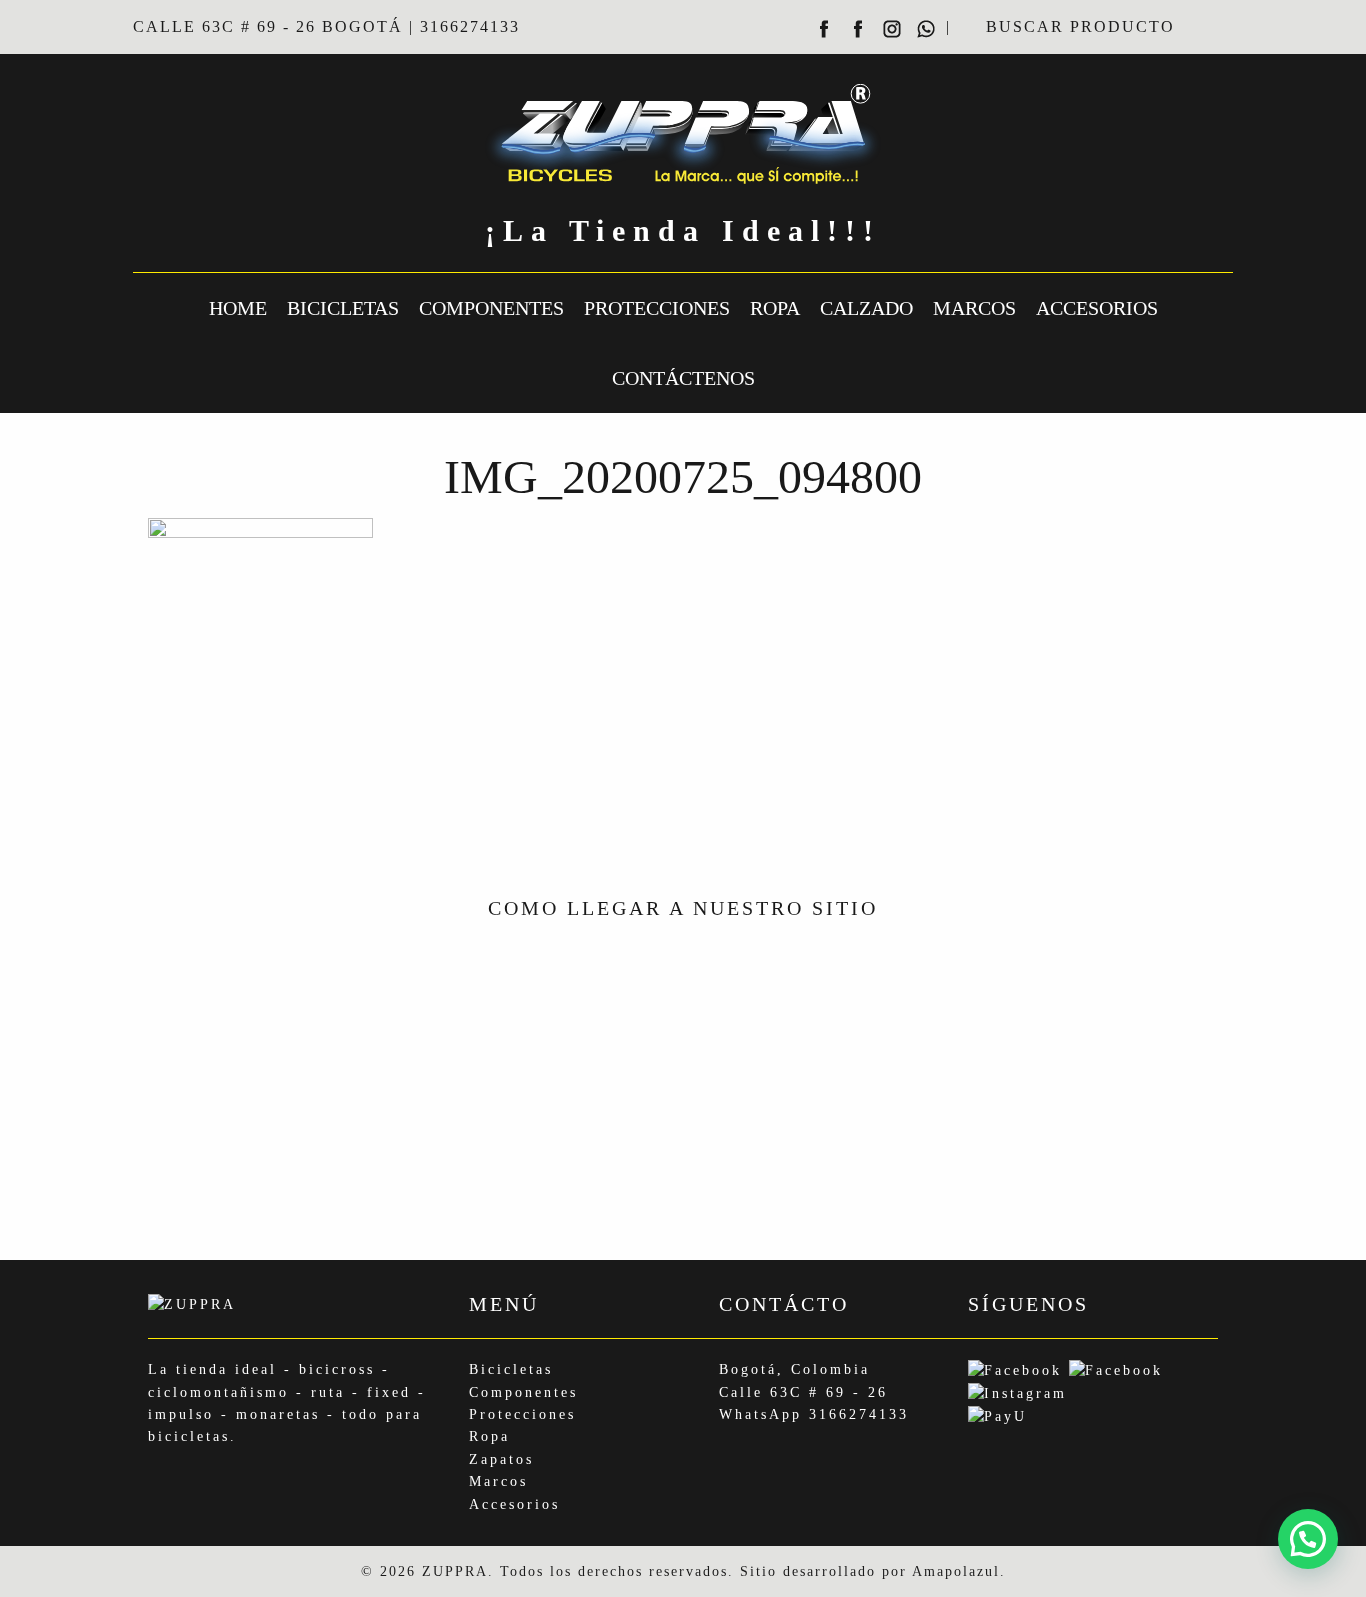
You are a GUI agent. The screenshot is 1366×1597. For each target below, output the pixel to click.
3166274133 (859, 1414)
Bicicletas (343, 308)
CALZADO (866, 308)
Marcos (974, 308)
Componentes (491, 308)
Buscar (1208, 27)
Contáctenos (683, 378)
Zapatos (501, 1459)
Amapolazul (956, 1571)
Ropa (775, 308)
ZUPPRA (455, 1571)
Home (238, 308)
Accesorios (1097, 308)
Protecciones (657, 308)
